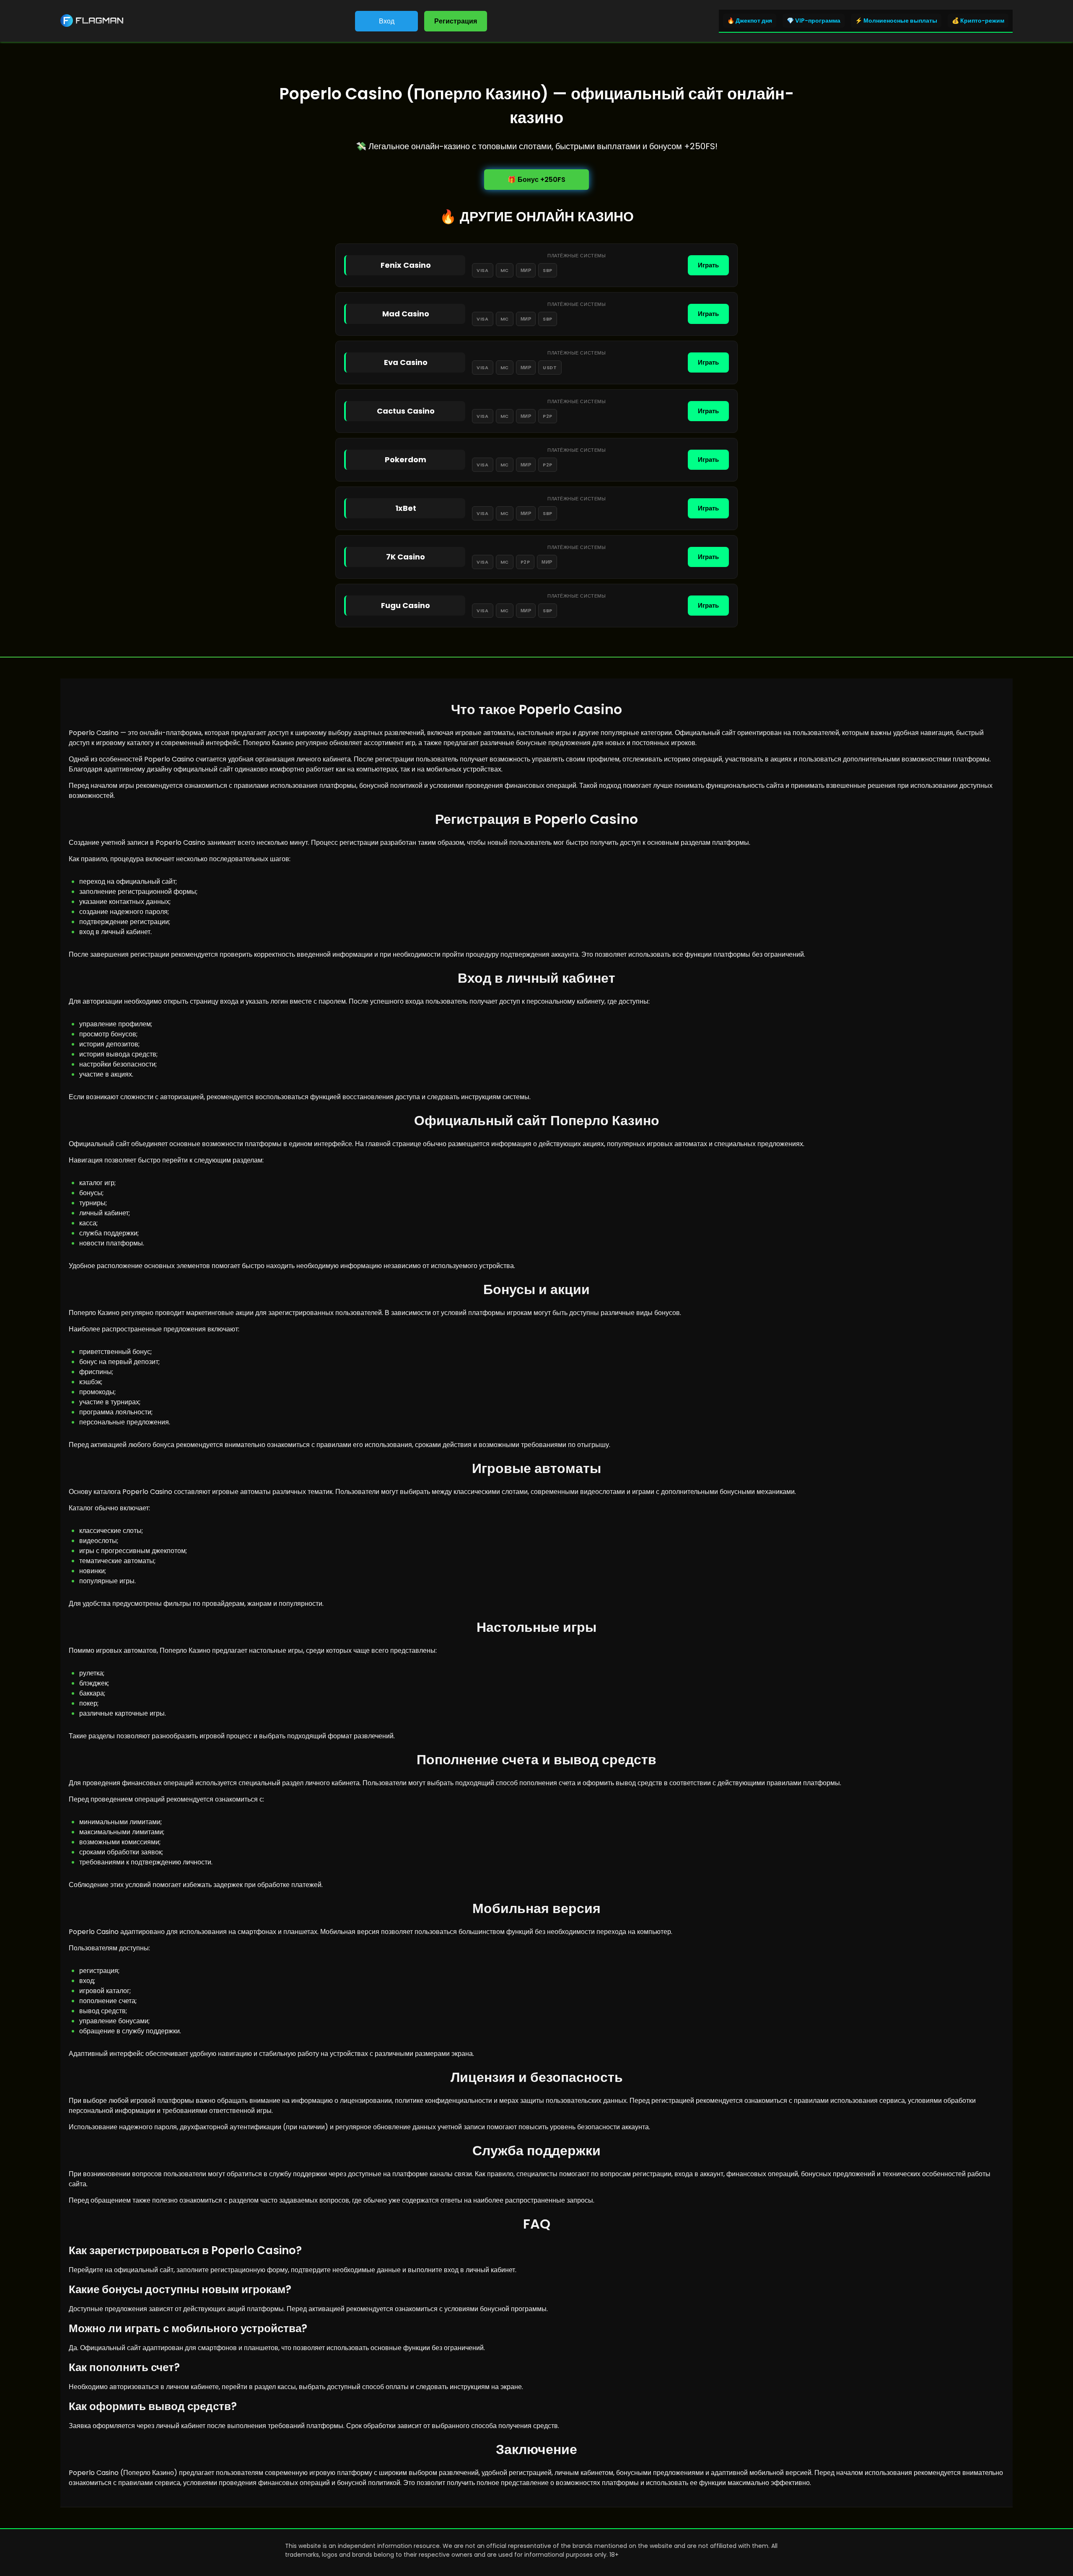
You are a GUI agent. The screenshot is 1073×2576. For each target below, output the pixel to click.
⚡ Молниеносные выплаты (896, 21)
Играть (708, 265)
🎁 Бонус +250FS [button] (536, 180)
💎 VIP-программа (814, 21)
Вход (387, 21)
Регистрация (456, 21)
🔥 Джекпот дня (750, 21)
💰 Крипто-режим (978, 21)
